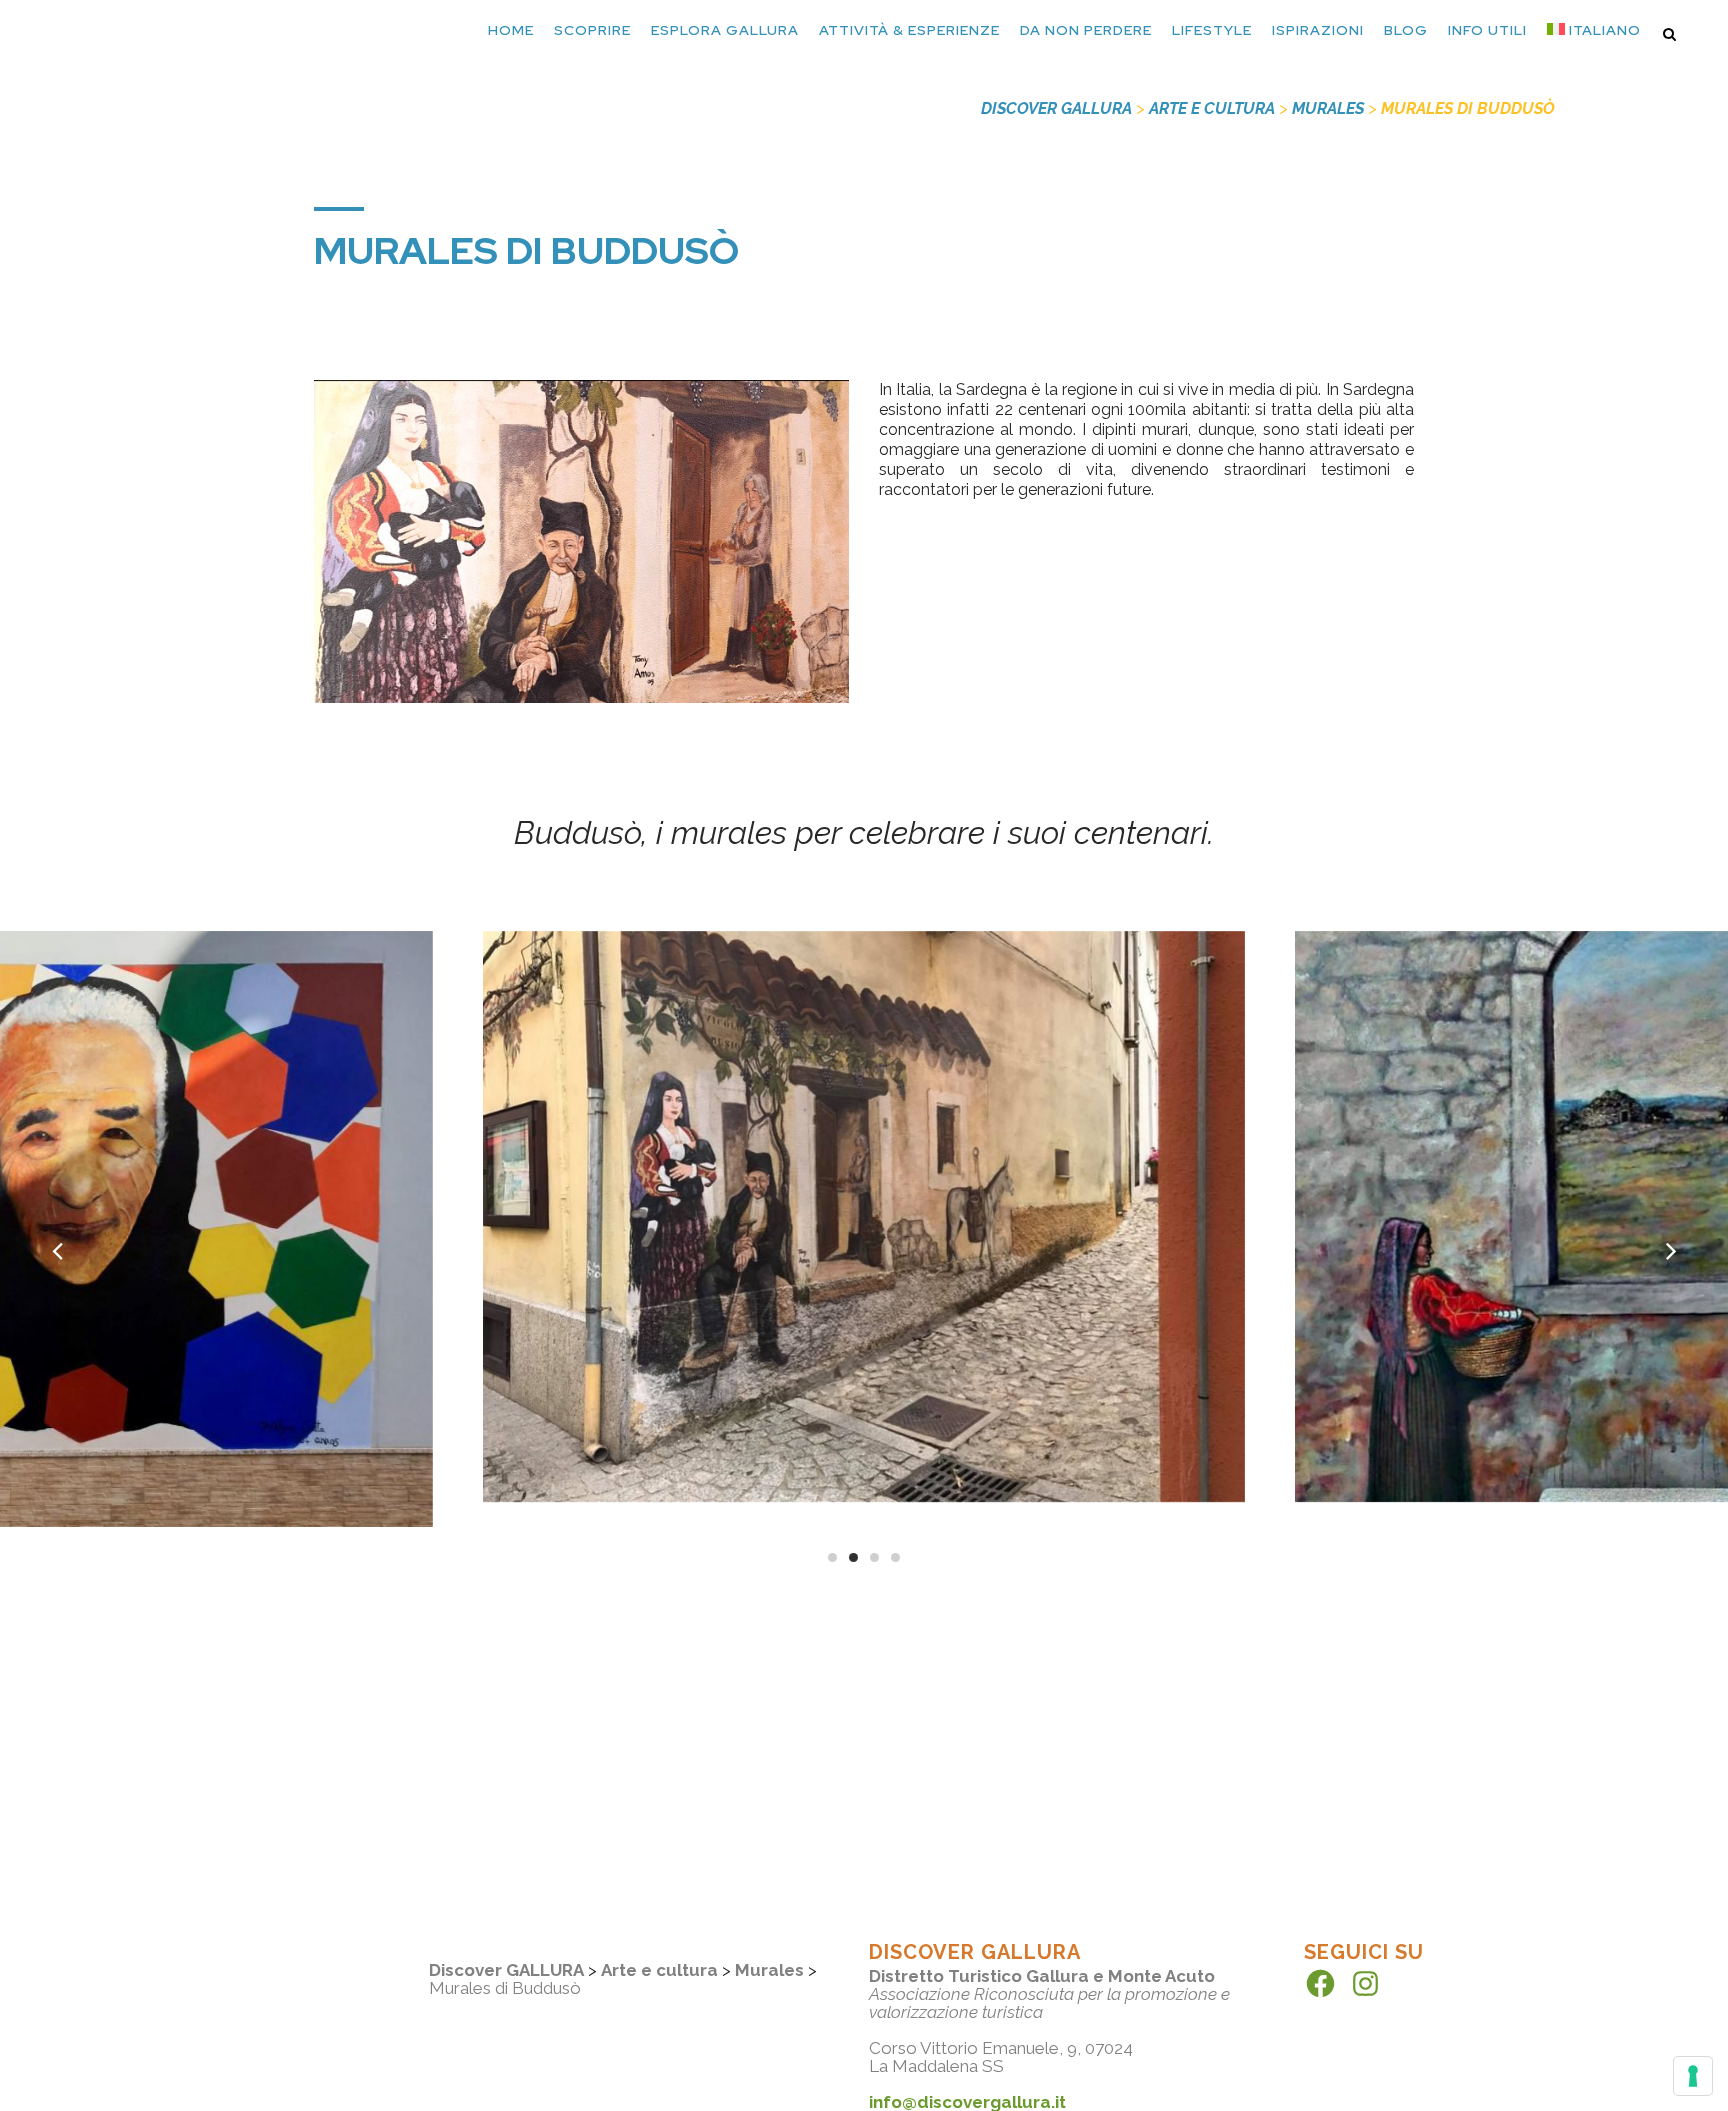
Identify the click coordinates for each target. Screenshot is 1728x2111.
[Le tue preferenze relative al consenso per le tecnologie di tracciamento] (1693, 2076)
